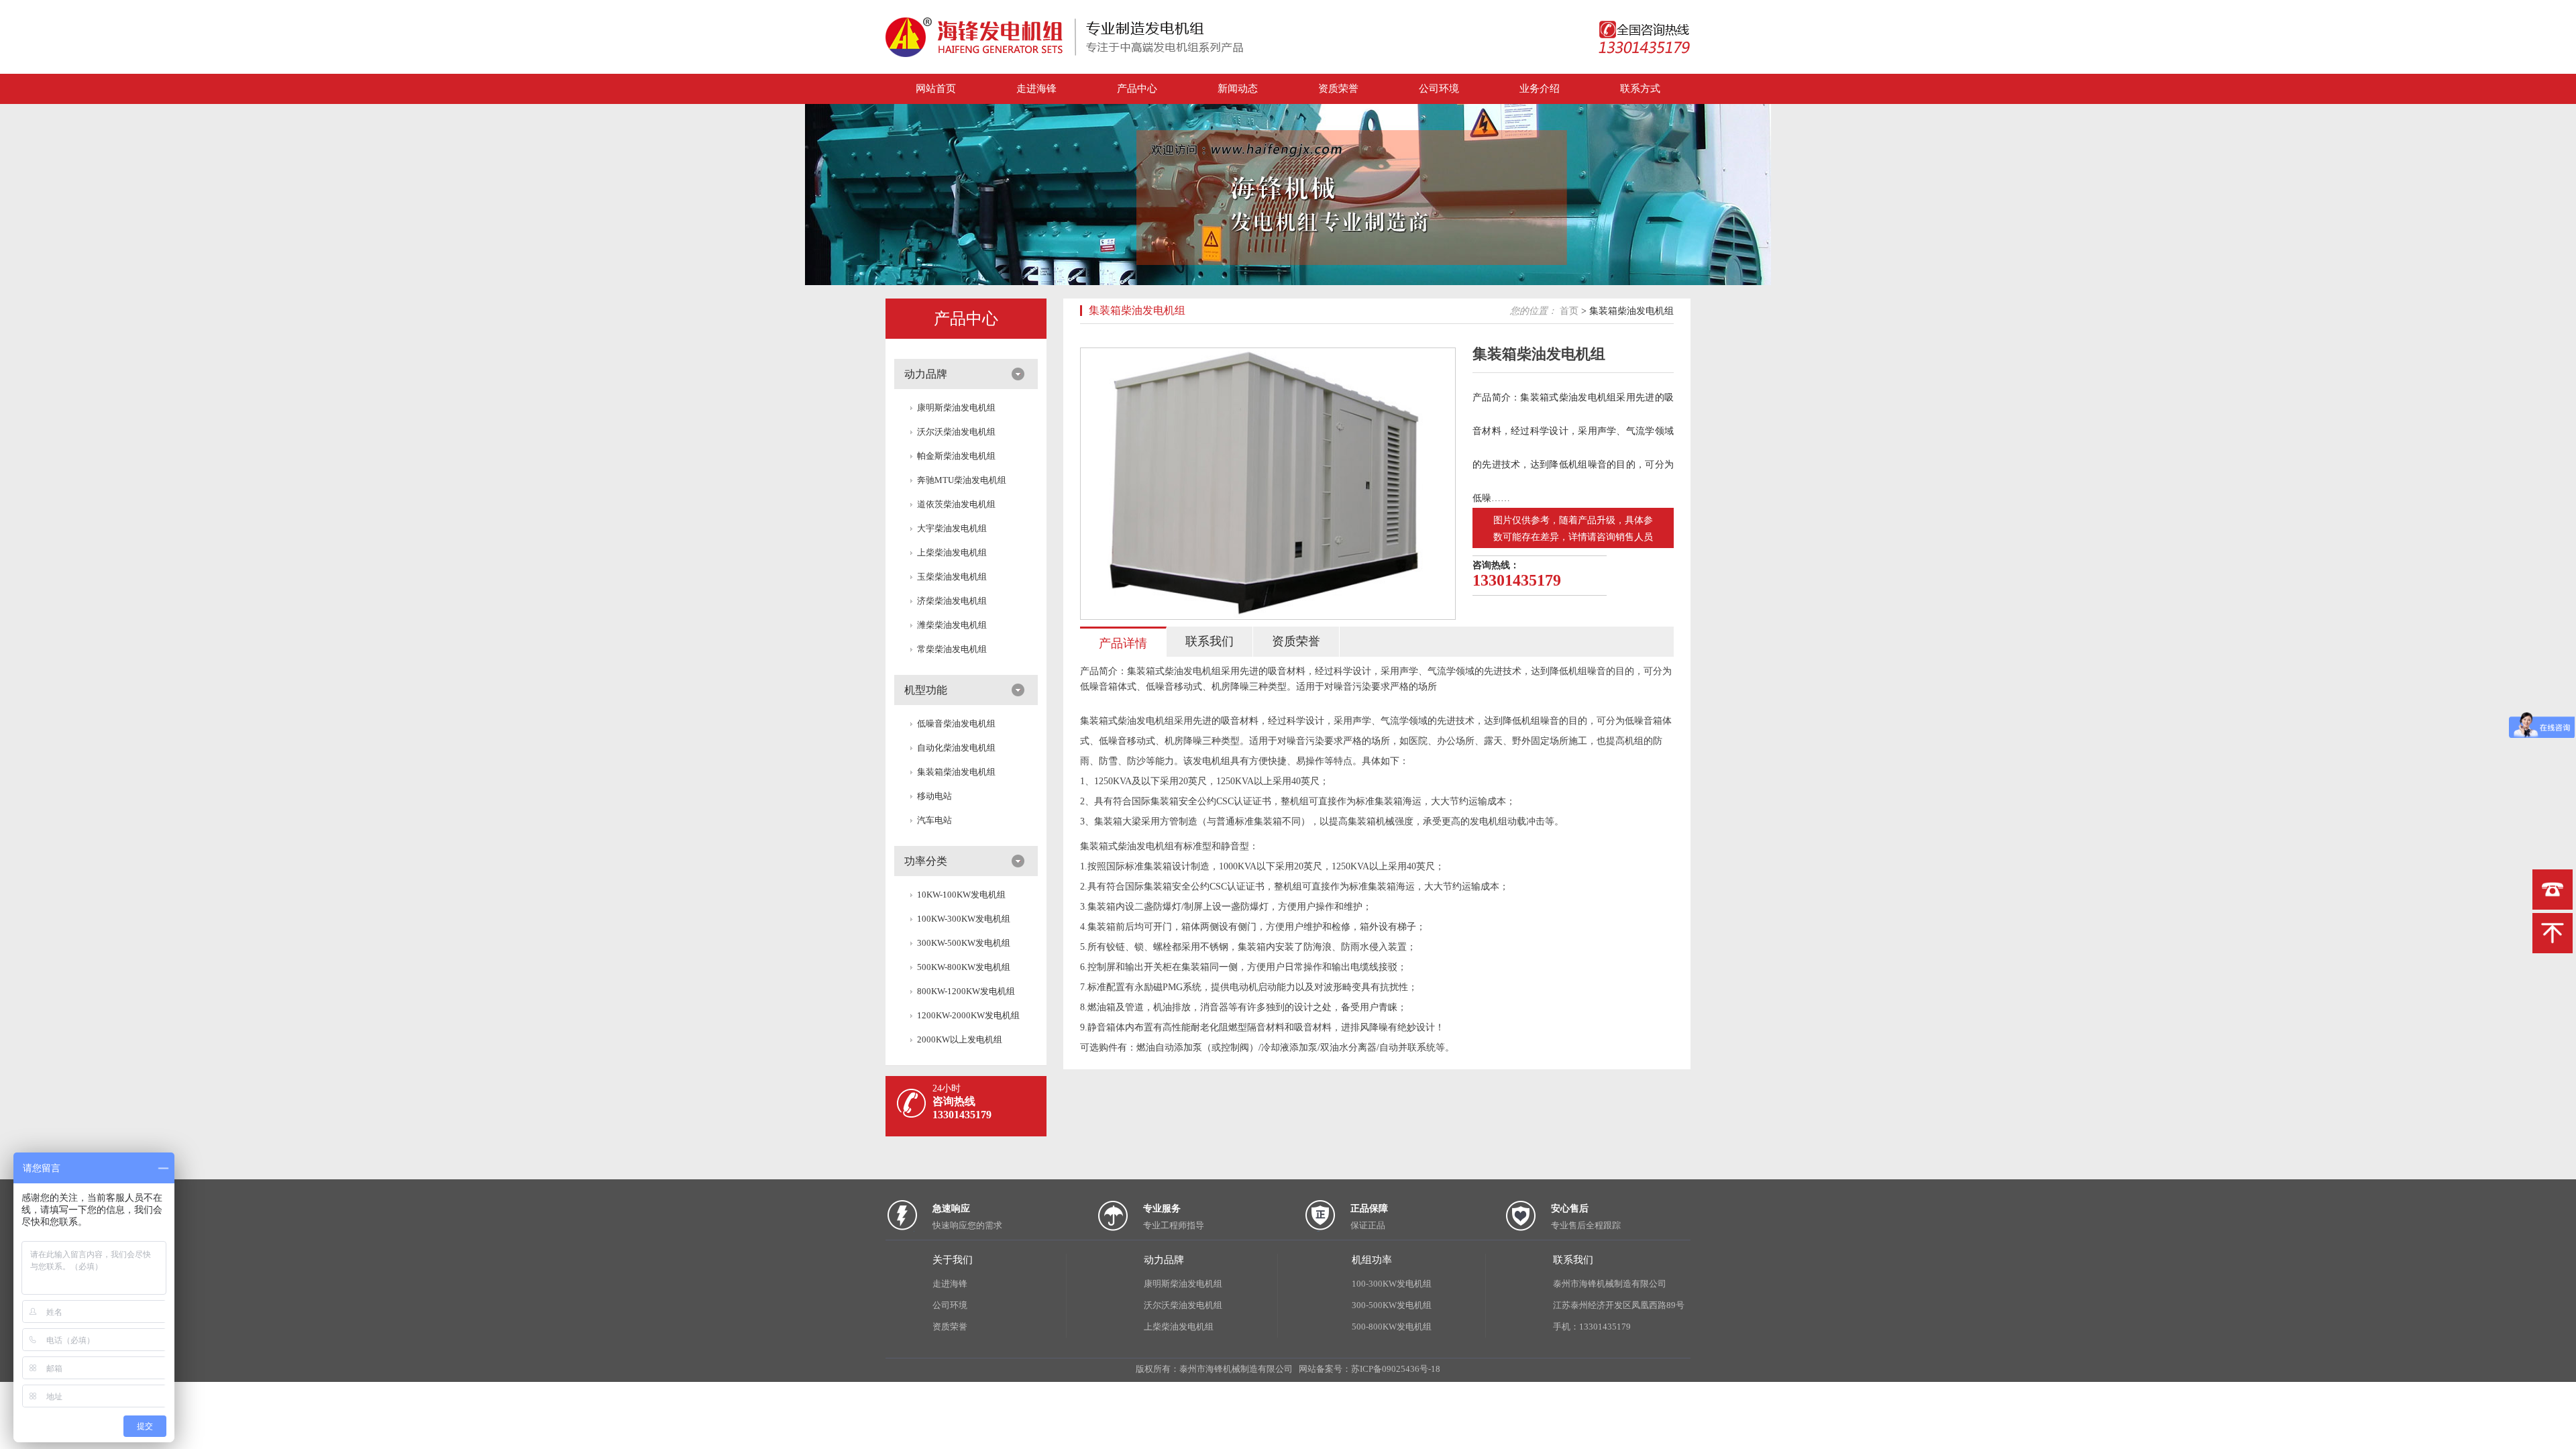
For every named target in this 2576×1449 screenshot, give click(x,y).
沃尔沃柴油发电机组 (956, 432)
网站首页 (936, 89)
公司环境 (1439, 89)
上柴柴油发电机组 (952, 552)
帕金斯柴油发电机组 (956, 456)
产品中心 (1137, 89)
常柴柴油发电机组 (952, 649)
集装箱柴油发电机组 (956, 772)
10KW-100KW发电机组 (961, 895)
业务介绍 (1540, 89)
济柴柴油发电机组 (952, 601)
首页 (1569, 311)
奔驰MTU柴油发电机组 (962, 480)
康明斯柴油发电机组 (956, 408)
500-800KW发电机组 (1392, 1327)
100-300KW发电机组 (1392, 1284)
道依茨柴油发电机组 (956, 504)
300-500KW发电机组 (1392, 1305)
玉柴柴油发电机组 (952, 577)
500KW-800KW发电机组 (964, 967)
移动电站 (934, 796)
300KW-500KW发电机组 (964, 943)
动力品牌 (926, 374)
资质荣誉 (1338, 89)
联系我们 (1573, 1260)
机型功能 (926, 690)
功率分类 (926, 861)
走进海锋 (1036, 89)
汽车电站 (934, 820)
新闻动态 (1238, 89)
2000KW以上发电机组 (960, 1039)
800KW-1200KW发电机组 (966, 991)
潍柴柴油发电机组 (952, 625)
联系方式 (1640, 89)
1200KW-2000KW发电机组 (968, 1015)
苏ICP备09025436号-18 (1396, 1369)
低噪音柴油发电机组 (956, 723)
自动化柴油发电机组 (956, 748)
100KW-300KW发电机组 (964, 919)
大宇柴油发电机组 (952, 528)
